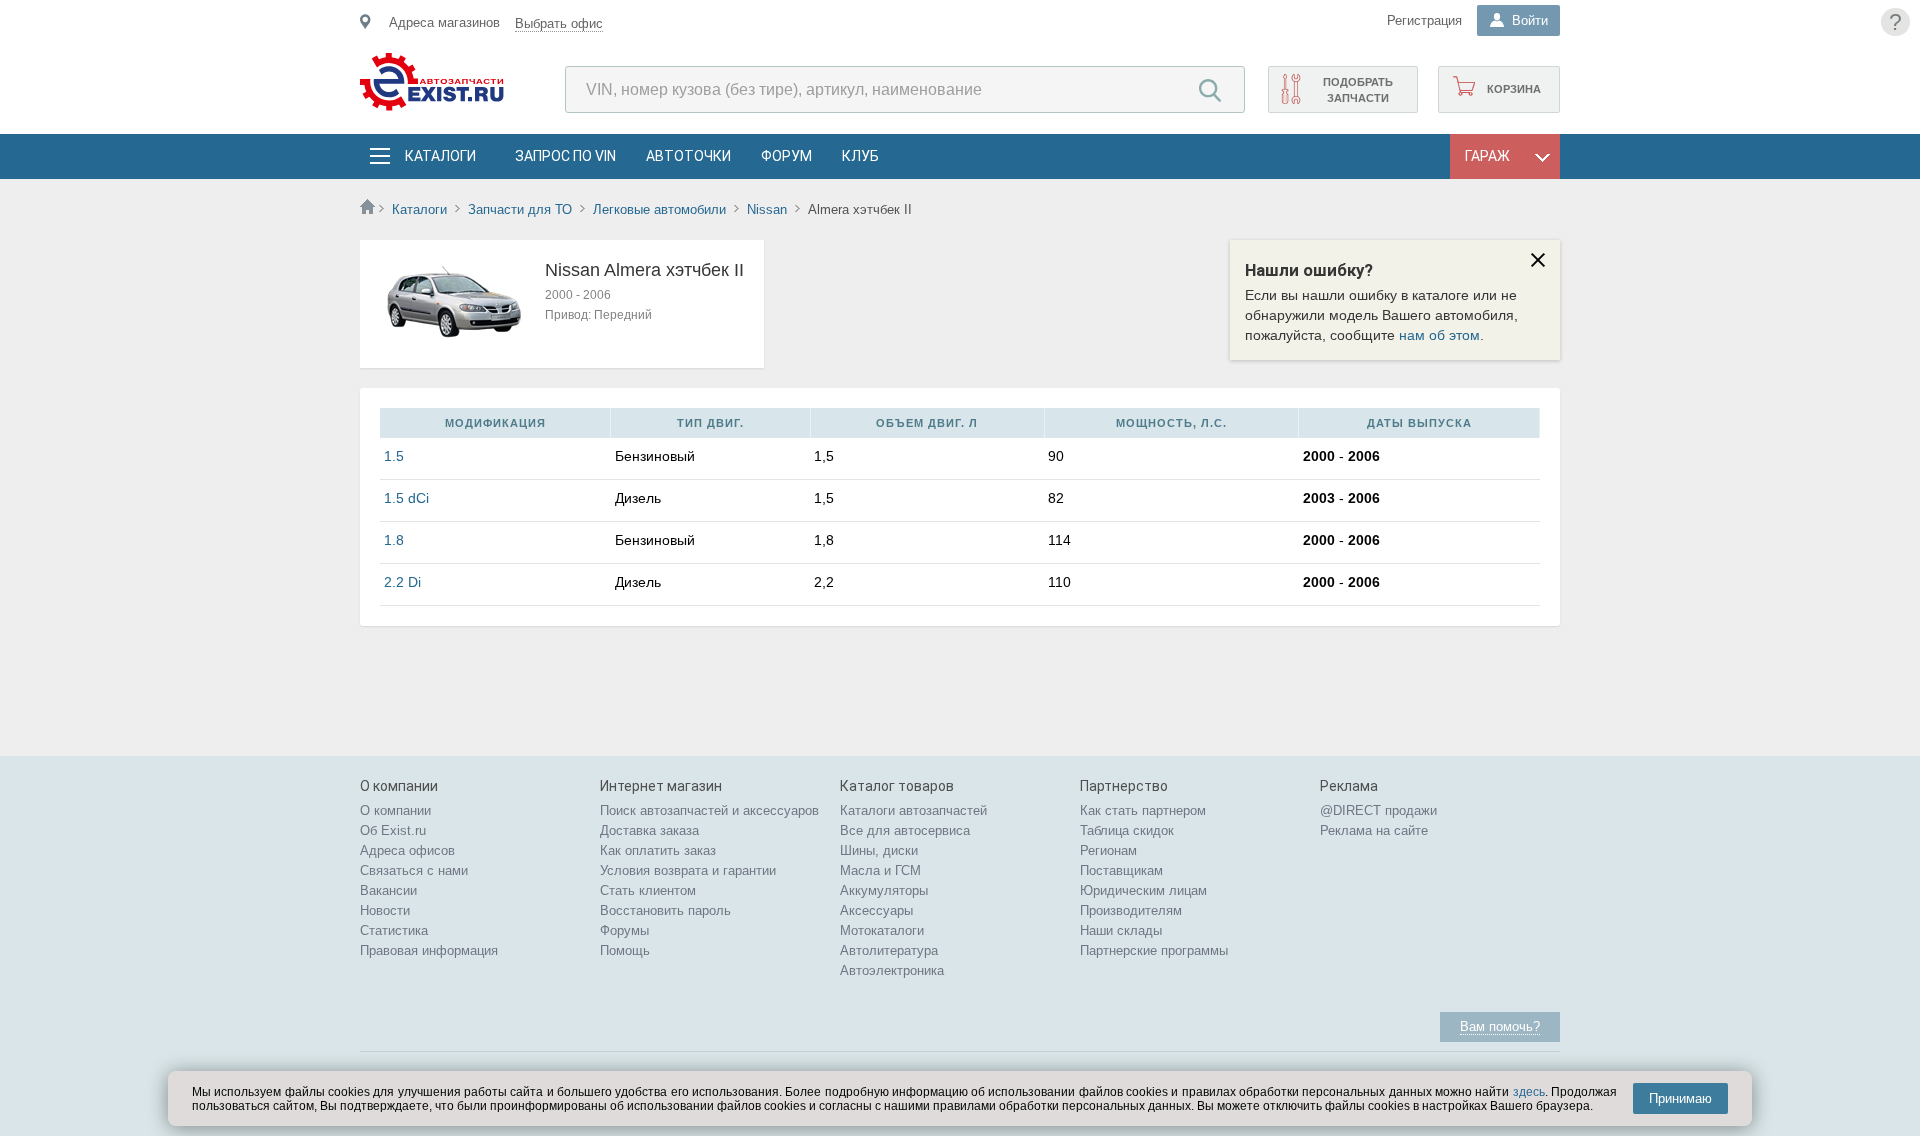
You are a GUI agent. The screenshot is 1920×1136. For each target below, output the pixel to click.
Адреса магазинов (444, 22)
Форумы (624, 930)
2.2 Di (402, 582)
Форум (786, 156)
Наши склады (1121, 930)
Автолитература (889, 950)
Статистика (394, 930)
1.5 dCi (406, 498)
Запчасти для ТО (520, 209)
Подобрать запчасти (1358, 90)
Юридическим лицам (1143, 890)
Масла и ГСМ (880, 870)
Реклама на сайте (1374, 830)
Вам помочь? (1500, 1026)
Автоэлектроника (892, 970)
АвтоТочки (688, 156)
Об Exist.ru (393, 830)
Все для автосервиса (905, 830)
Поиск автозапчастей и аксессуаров (709, 810)
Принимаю (1680, 1098)
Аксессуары (876, 910)
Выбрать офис (559, 23)
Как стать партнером (1143, 810)
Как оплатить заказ (658, 850)
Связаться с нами (414, 870)
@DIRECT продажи (1378, 810)
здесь (1529, 1092)
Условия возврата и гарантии (688, 870)
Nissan (767, 209)
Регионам (1108, 850)
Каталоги (440, 156)
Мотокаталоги (882, 930)
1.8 (394, 540)
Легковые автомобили (659, 209)
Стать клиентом (648, 890)
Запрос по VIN (565, 156)
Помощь (625, 950)
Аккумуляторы (884, 890)
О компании (395, 810)
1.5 (394, 456)
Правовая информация (429, 950)
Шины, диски (879, 850)
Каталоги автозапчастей (913, 810)
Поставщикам (1121, 870)
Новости (385, 910)
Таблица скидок (1127, 830)
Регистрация (1424, 20)
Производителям (1131, 910)
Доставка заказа (649, 830)
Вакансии (388, 890)
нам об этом (1439, 335)
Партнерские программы (1154, 950)
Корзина (1514, 89)
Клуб (860, 156)
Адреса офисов (407, 850)
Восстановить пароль (665, 910)
